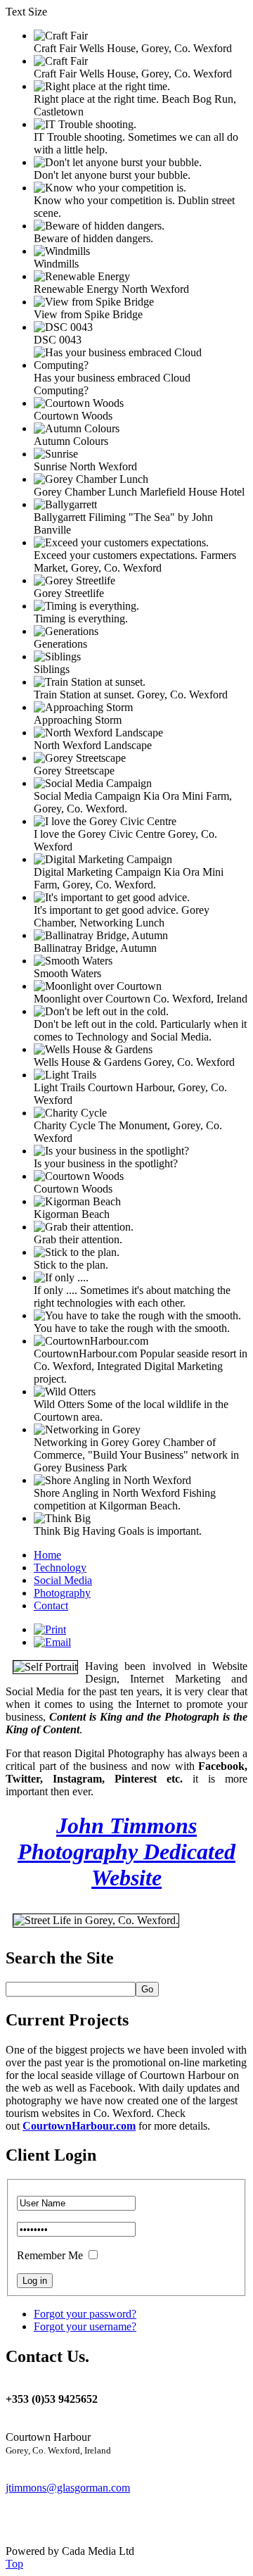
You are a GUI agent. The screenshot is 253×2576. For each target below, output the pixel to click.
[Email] (52, 1642)
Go (147, 1989)
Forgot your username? (85, 2326)
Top (14, 2564)
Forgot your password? (85, 2314)
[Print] (50, 1629)
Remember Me (50, 2255)
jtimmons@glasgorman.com (68, 2488)
